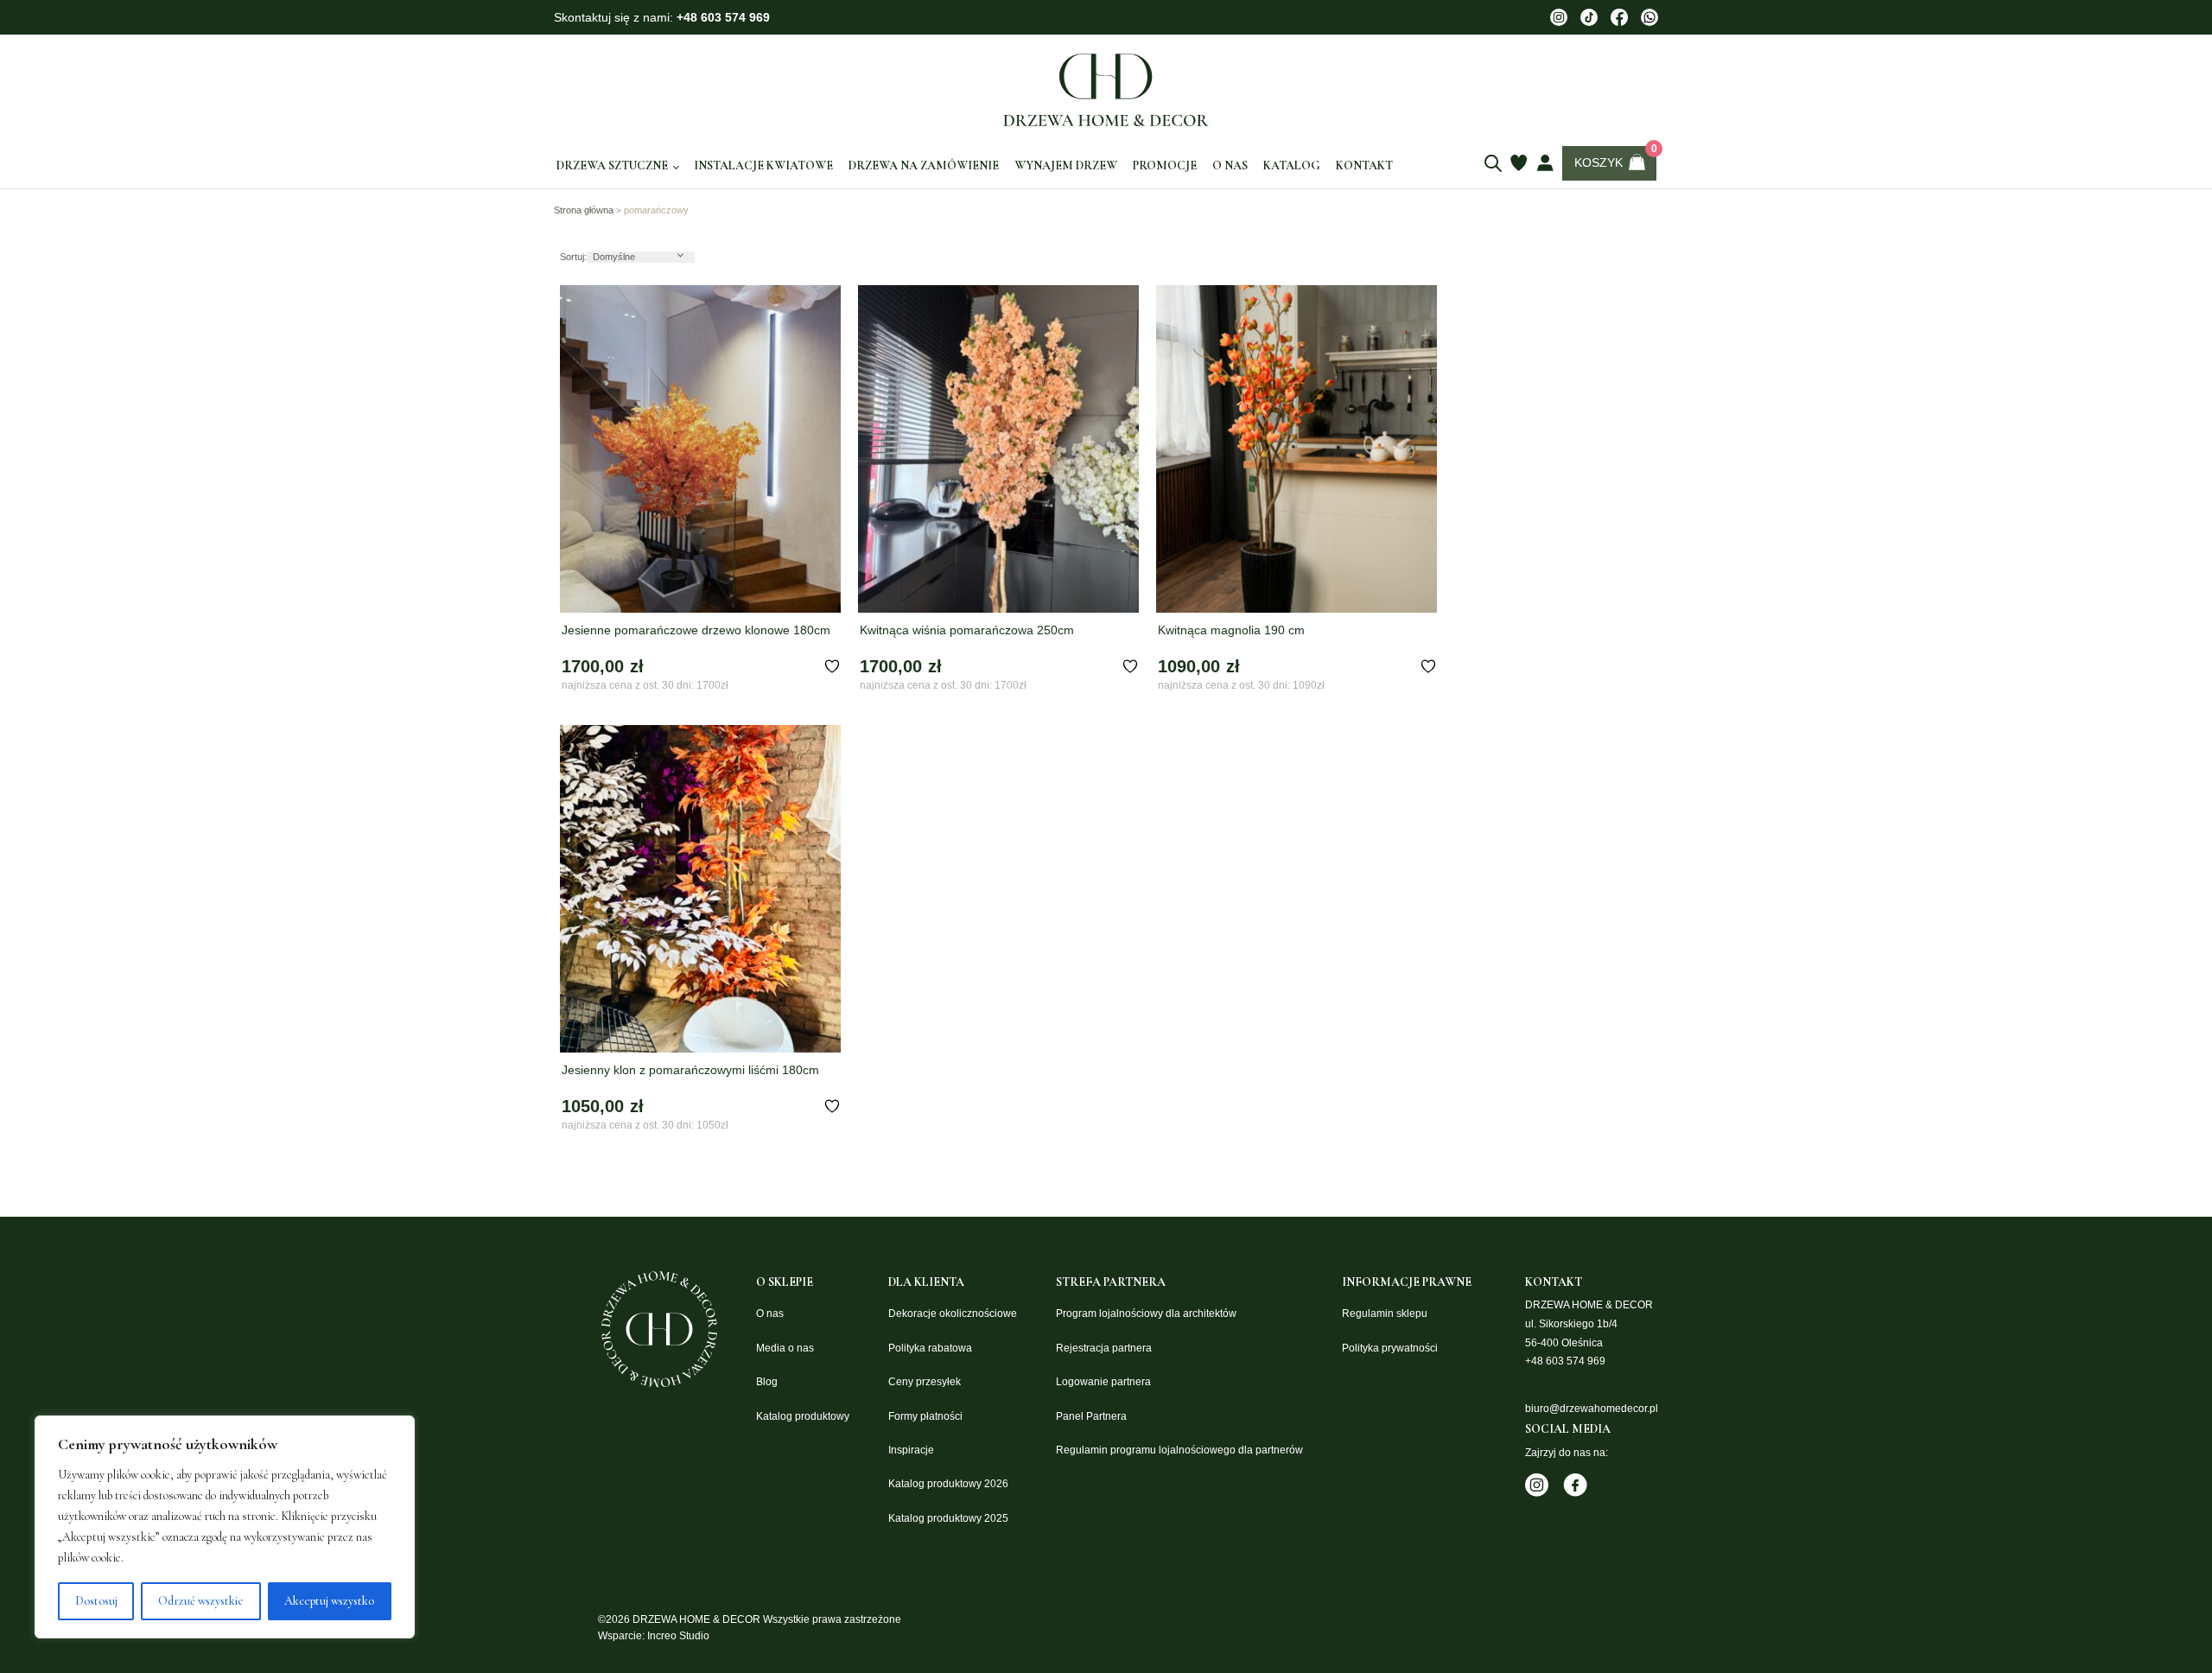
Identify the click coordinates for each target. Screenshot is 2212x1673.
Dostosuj (96, 1601)
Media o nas (785, 1348)
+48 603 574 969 (723, 17)
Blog (767, 1382)
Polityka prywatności (1390, 1348)
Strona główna (584, 210)
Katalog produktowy (803, 1416)
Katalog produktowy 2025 (948, 1518)
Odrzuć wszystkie (201, 1601)
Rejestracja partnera (1104, 1348)
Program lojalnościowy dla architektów (1146, 1314)
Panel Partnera (1091, 1416)
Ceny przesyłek (925, 1382)
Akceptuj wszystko (329, 1601)
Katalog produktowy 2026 (948, 1484)
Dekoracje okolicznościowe (953, 1314)
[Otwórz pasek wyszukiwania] (1493, 163)
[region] (225, 1527)
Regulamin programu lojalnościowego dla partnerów (1179, 1450)
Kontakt (1364, 165)
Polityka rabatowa (930, 1348)
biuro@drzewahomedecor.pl (1592, 1409)
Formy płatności (925, 1416)
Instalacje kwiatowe (763, 165)
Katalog (1292, 165)
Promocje (1165, 165)
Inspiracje (911, 1450)
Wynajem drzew (1066, 165)
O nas (1230, 165)
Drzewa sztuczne (612, 166)
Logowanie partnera (1103, 1382)
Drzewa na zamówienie (924, 165)
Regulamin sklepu (1385, 1314)
